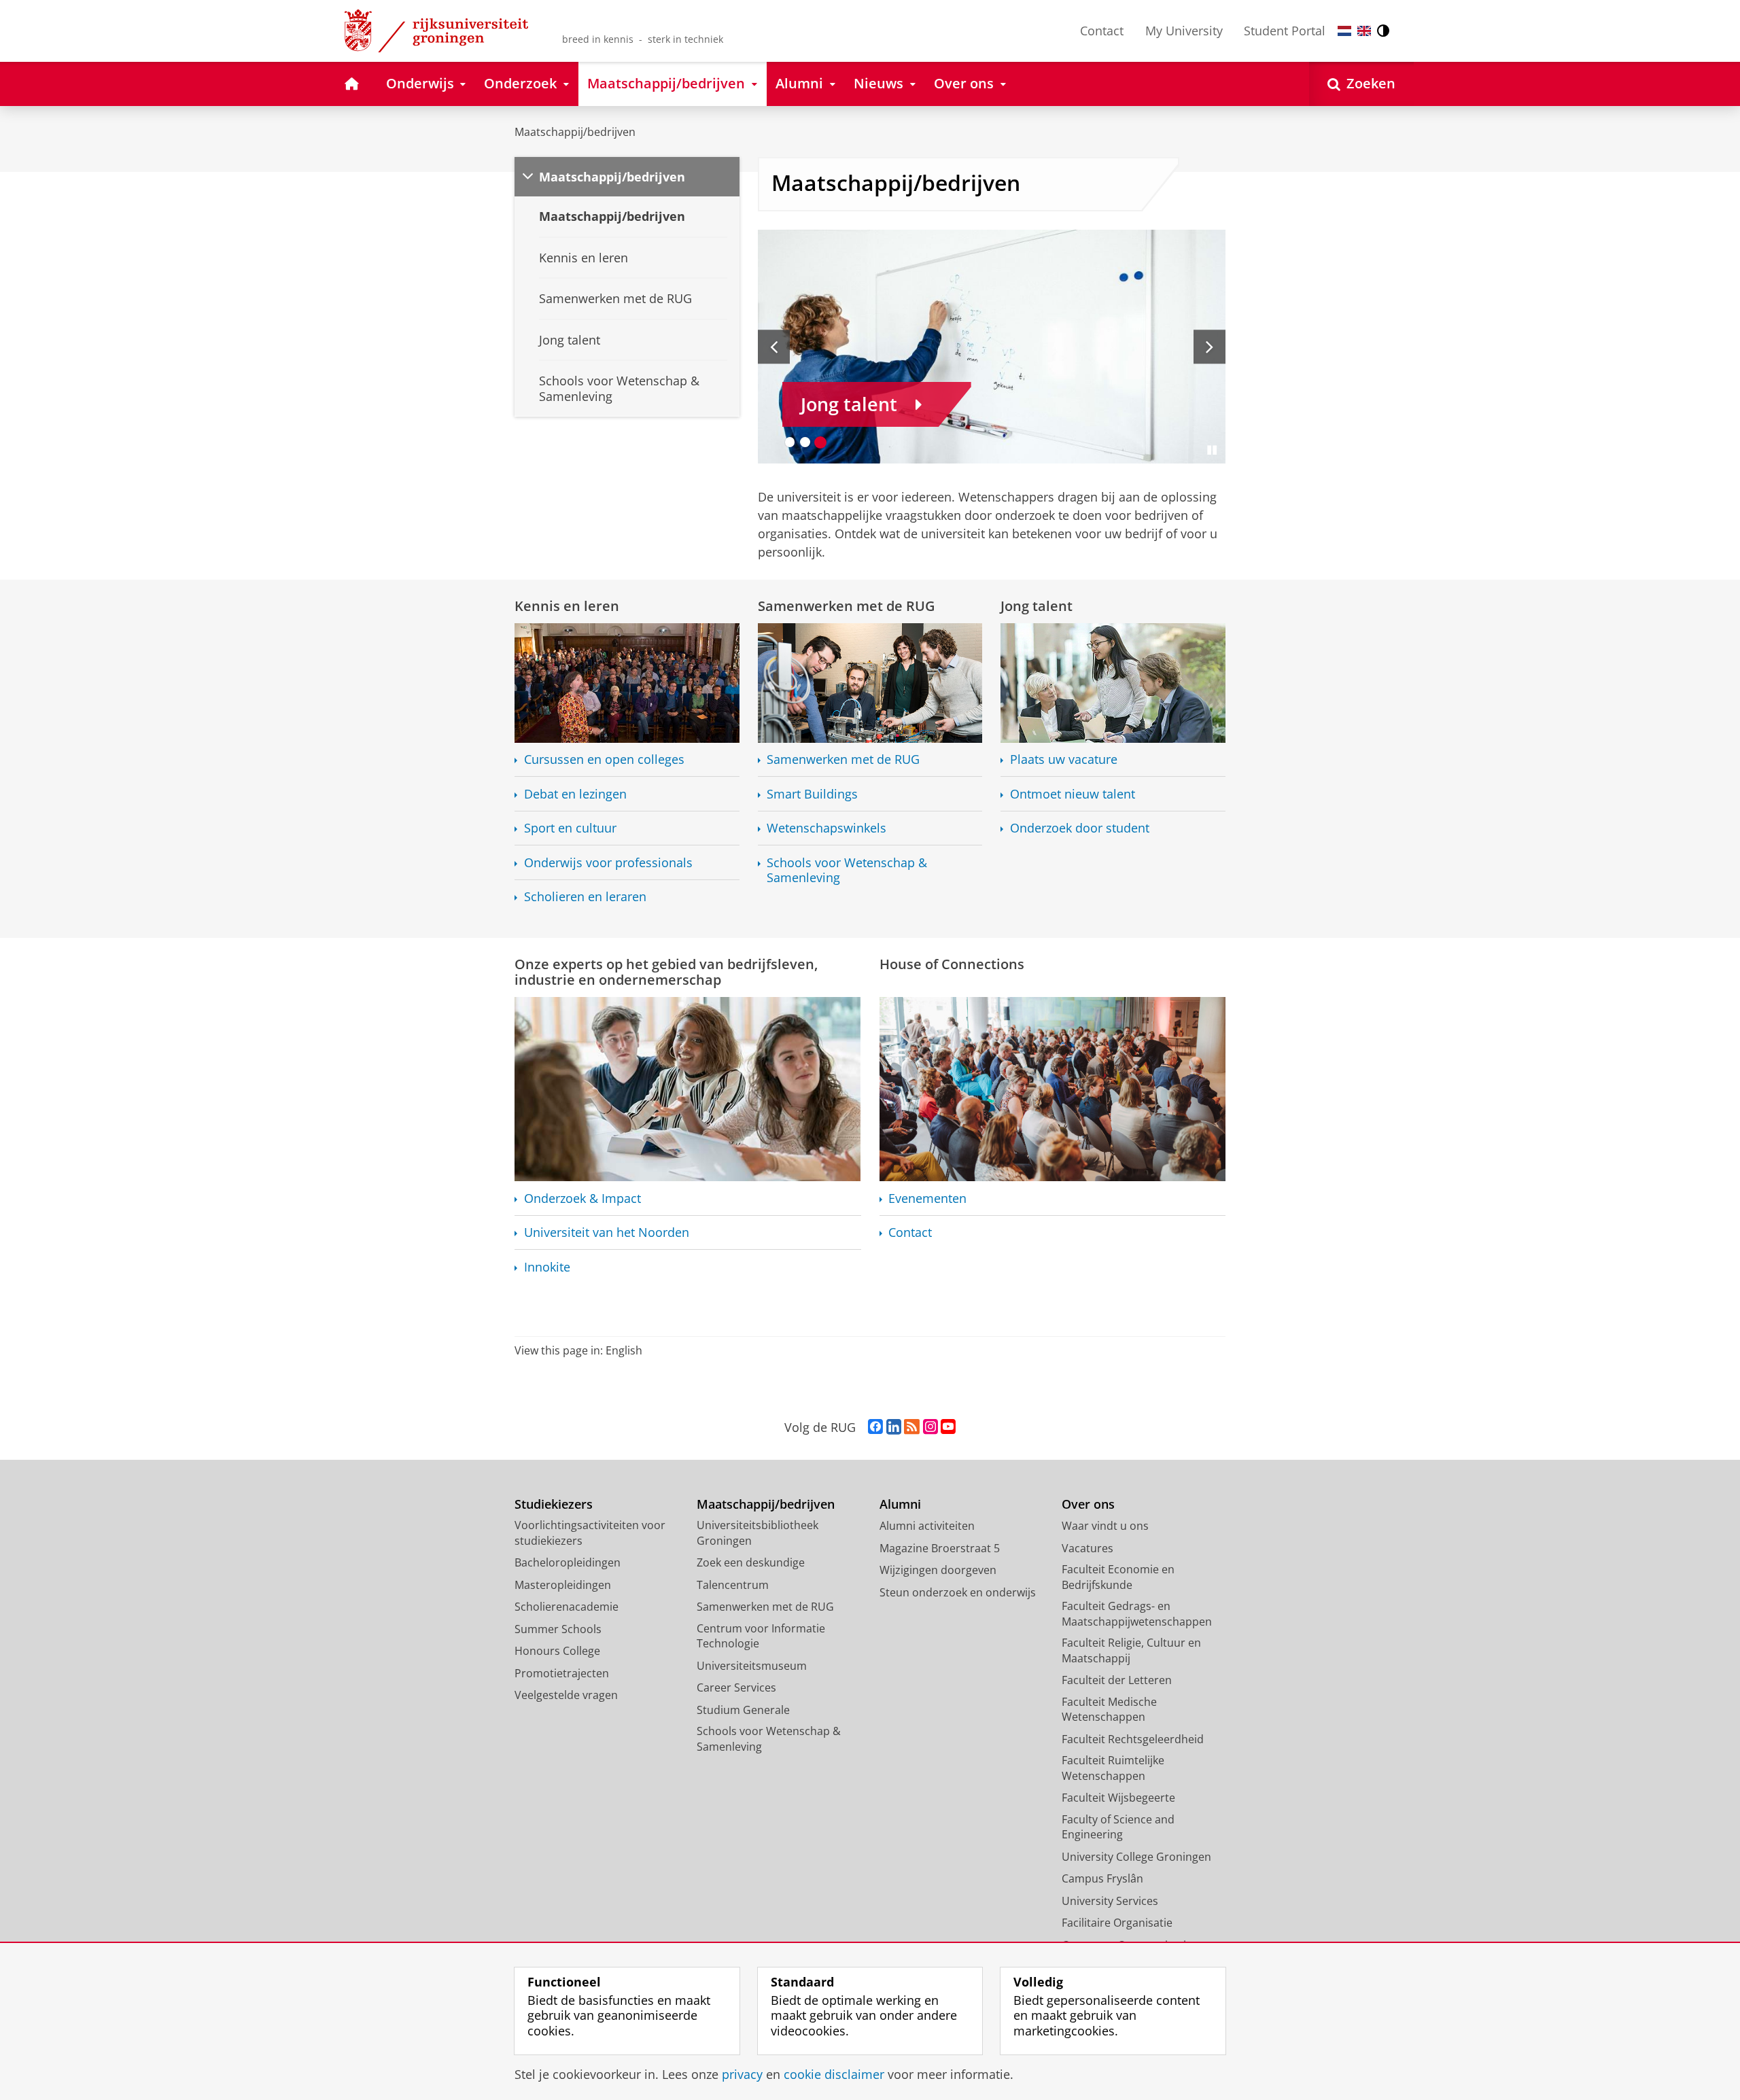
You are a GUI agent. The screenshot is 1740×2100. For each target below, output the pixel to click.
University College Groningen (1136, 1857)
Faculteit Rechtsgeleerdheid (1133, 1739)
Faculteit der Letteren (1117, 1680)
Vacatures (1087, 1548)
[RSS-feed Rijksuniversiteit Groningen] (912, 1427)
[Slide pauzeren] (1212, 450)
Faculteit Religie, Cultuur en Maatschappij (1131, 1650)
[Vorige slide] (774, 347)
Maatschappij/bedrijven (575, 132)
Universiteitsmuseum (752, 1666)
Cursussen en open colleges (604, 759)
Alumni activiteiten (927, 1526)
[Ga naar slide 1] (790, 442)
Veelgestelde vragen (566, 1695)
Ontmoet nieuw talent (1073, 794)
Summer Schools (558, 1629)
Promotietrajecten (562, 1673)
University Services (1110, 1901)
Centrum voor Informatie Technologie (761, 1636)
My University (1184, 31)
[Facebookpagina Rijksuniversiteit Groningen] (875, 1427)
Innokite (547, 1267)
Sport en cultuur (570, 828)
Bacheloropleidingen (568, 1562)
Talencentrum (733, 1585)
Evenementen (927, 1198)
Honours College (557, 1651)
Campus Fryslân (1102, 1878)
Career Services (736, 1687)
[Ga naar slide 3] (821, 442)
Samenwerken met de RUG (847, 606)
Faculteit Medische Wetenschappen (1109, 1710)
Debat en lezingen (575, 794)
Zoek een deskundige (751, 1562)
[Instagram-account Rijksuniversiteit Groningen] (930, 1427)
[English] (1364, 31)
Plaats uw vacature (1064, 759)
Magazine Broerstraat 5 (940, 1548)
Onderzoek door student (1080, 828)
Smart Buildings (812, 794)
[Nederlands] (1344, 31)
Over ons (1088, 1504)
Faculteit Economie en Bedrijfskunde (1118, 1577)
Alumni (900, 1504)
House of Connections (952, 964)
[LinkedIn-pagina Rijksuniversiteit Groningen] (894, 1427)
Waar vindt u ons (1105, 1526)
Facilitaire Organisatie (1117, 1923)
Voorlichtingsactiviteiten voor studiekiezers (590, 1533)
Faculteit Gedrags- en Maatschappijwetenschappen (1137, 1614)
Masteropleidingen (563, 1585)
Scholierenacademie (567, 1607)
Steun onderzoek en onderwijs (958, 1592)
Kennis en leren (567, 606)
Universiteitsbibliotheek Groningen (758, 1533)
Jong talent (1037, 606)
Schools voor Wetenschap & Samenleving (847, 870)
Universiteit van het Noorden (607, 1232)
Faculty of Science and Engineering (1118, 1827)
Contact (1102, 31)
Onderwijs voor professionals (608, 863)
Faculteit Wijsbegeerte (1118, 1798)
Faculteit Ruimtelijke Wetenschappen (1113, 1768)
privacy (742, 2075)
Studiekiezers (554, 1504)
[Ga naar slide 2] (805, 442)
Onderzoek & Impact (582, 1198)
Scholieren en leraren (585, 897)
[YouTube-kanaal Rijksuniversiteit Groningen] (948, 1427)
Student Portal (1285, 31)
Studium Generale (743, 1710)
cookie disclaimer (834, 2075)
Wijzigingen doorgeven (938, 1570)
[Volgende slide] (1210, 347)
